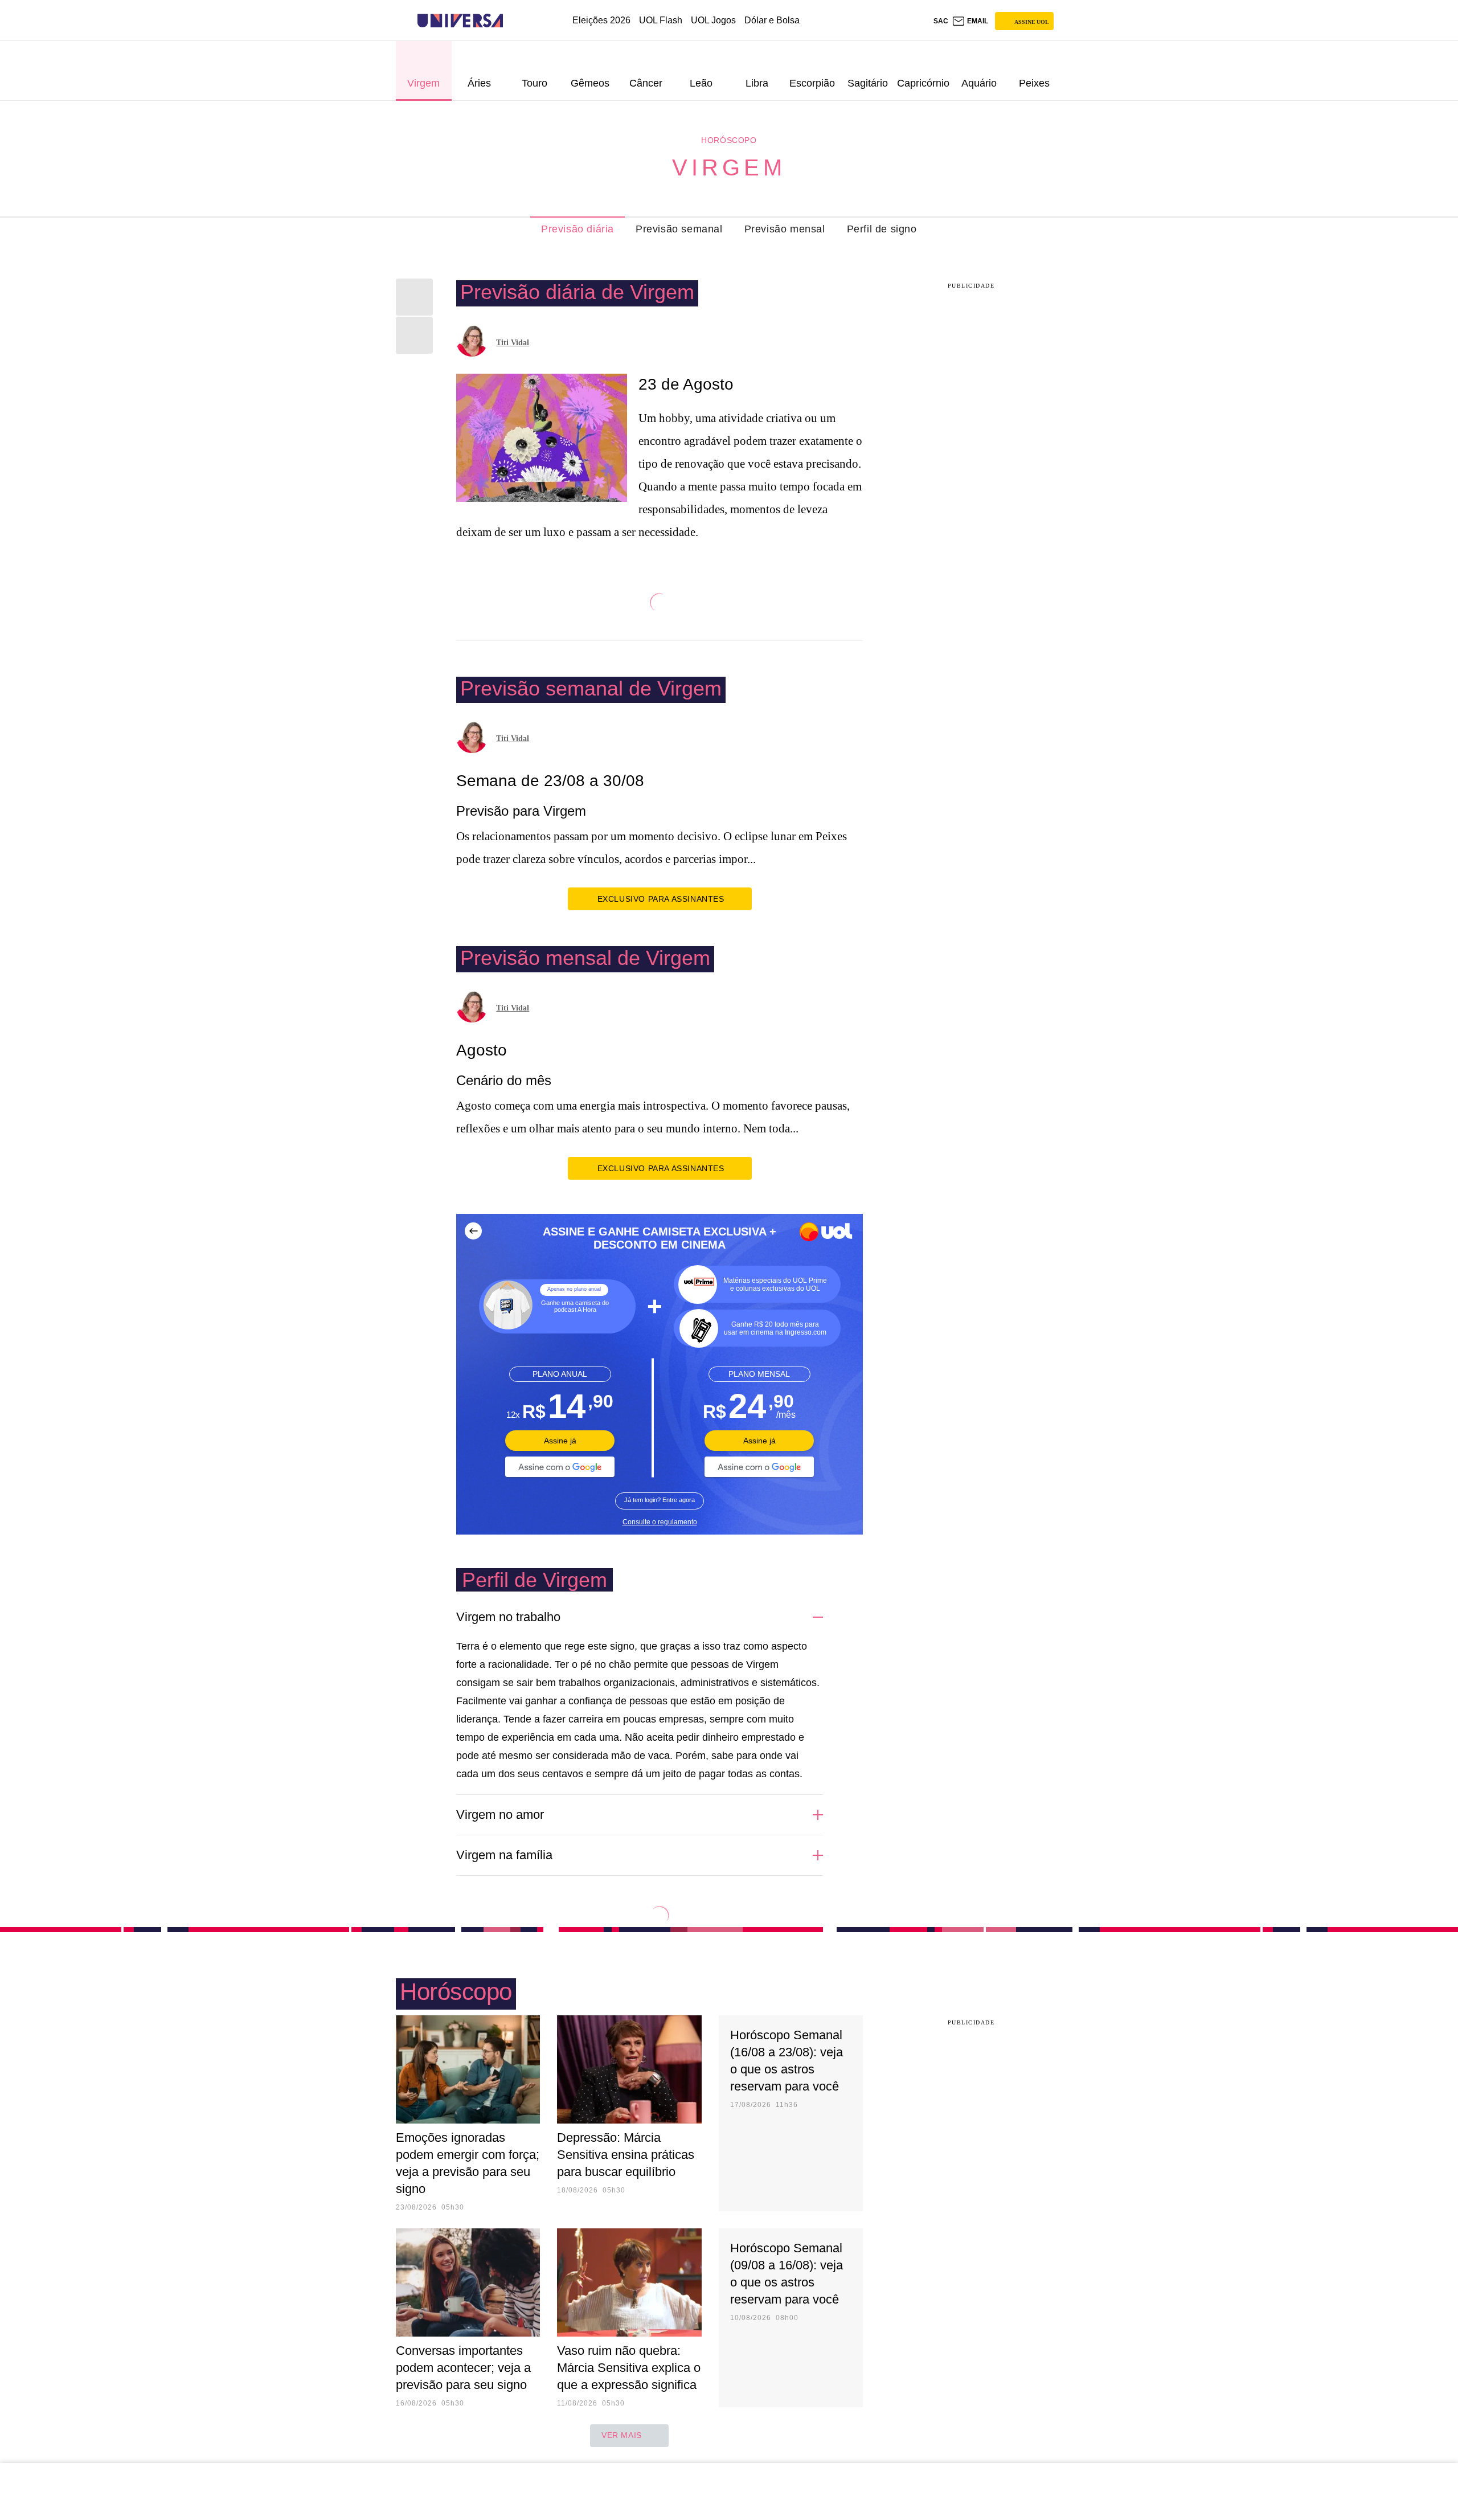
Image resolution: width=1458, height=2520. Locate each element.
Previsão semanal (679, 229)
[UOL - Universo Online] (513, 21)
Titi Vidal (513, 343)
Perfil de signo (882, 229)
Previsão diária (578, 229)
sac (941, 21)
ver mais (622, 2435)
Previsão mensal (785, 229)
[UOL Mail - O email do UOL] (970, 21)
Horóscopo (729, 140)
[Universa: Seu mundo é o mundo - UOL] (460, 21)
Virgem (729, 167)
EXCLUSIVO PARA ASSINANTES (661, 899)
